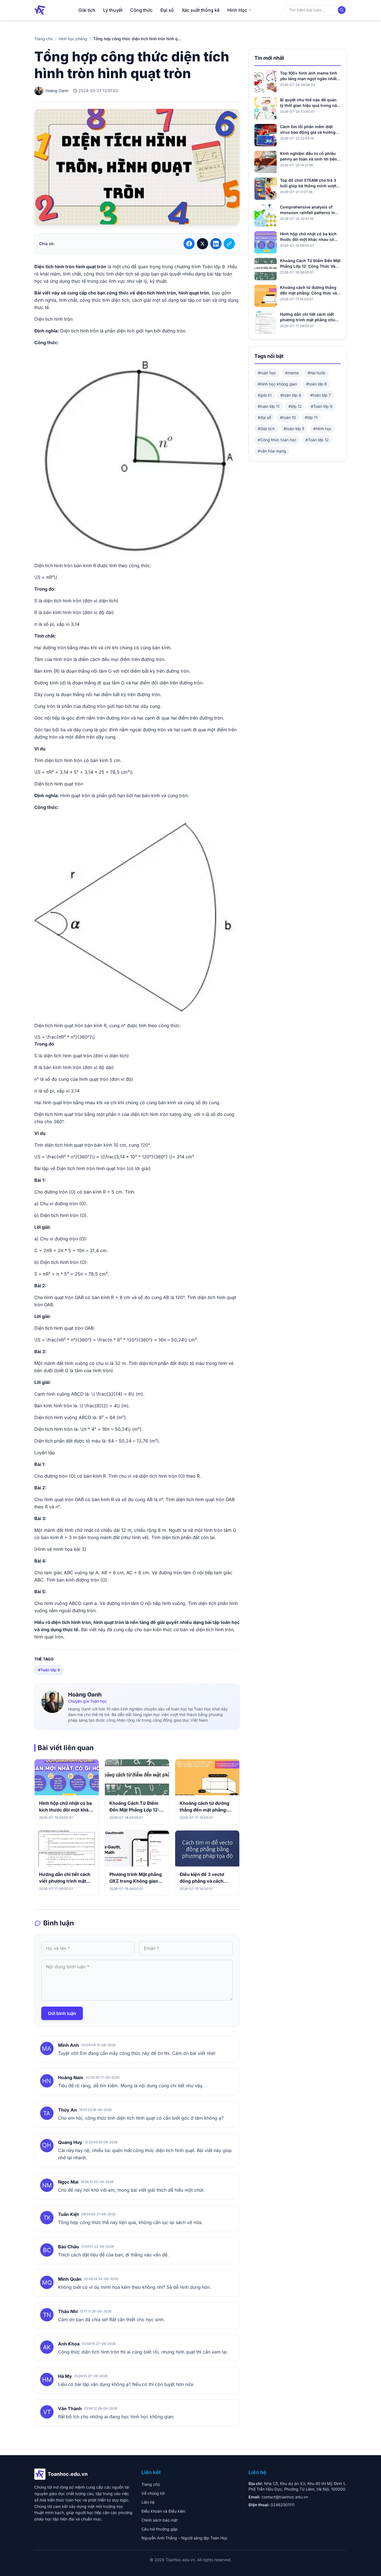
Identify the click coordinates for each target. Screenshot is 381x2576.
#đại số (264, 417)
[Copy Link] (229, 244)
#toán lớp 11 (269, 406)
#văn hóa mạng (272, 451)
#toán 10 (288, 417)
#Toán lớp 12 (317, 440)
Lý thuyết (113, 10)
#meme (292, 373)
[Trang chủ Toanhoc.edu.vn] (40, 10)
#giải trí (265, 395)
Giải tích (87, 10)
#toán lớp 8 (291, 395)
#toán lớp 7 (320, 395)
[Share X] (202, 244)
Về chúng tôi (153, 2493)
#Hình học (322, 429)
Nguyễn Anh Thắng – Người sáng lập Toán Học (185, 2538)
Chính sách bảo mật (160, 2520)
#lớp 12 (295, 406)
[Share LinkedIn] (216, 244)
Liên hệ (148, 2502)
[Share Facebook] (189, 244)
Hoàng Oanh (85, 1695)
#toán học (267, 373)
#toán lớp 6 (316, 384)
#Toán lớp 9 (49, 1670)
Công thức (141, 10)
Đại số (167, 10)
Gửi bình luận (62, 2013)
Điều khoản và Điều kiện (163, 2511)
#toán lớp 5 (294, 429)
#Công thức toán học (277, 440)
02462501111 (283, 2505)
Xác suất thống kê (201, 10)
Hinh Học (237, 10)
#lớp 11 (311, 417)
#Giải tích (266, 429)
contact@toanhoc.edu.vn (285, 2497)
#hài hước (317, 373)
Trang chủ (44, 39)
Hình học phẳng (73, 39)
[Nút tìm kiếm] (342, 10)
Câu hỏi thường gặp (160, 2529)
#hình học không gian (277, 384)
